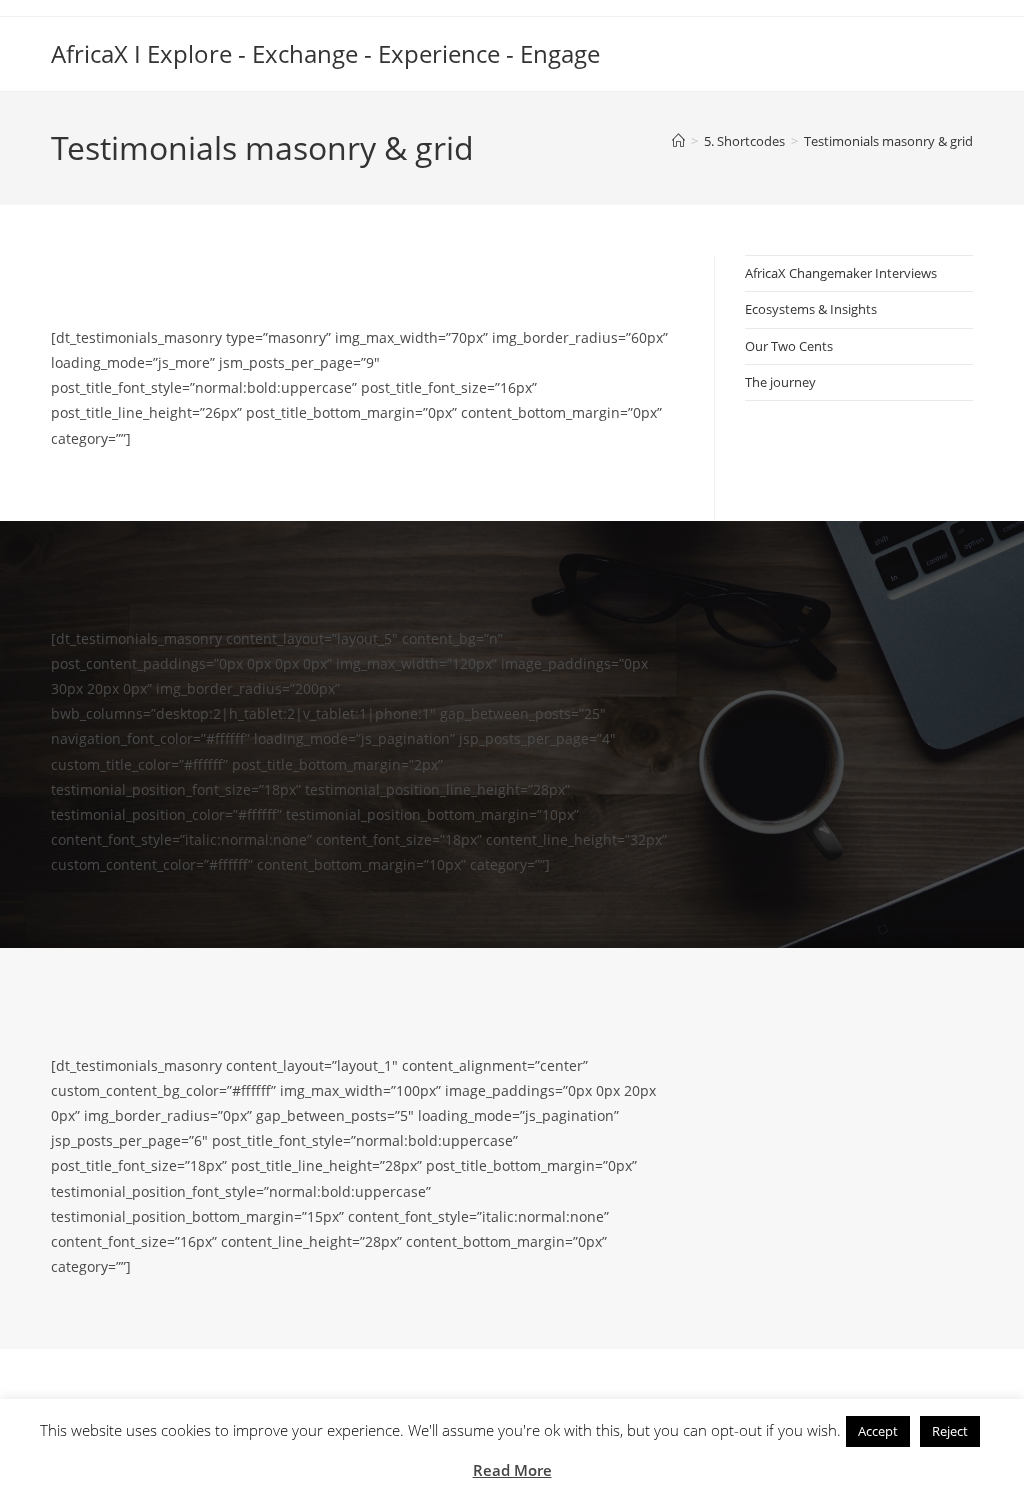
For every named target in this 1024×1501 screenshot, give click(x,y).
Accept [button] (878, 1431)
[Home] (678, 141)
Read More (512, 1470)
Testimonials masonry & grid (888, 141)
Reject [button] (950, 1431)
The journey (780, 382)
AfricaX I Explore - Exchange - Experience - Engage (325, 53)
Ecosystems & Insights (811, 309)
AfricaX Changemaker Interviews (841, 273)
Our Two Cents (789, 346)
